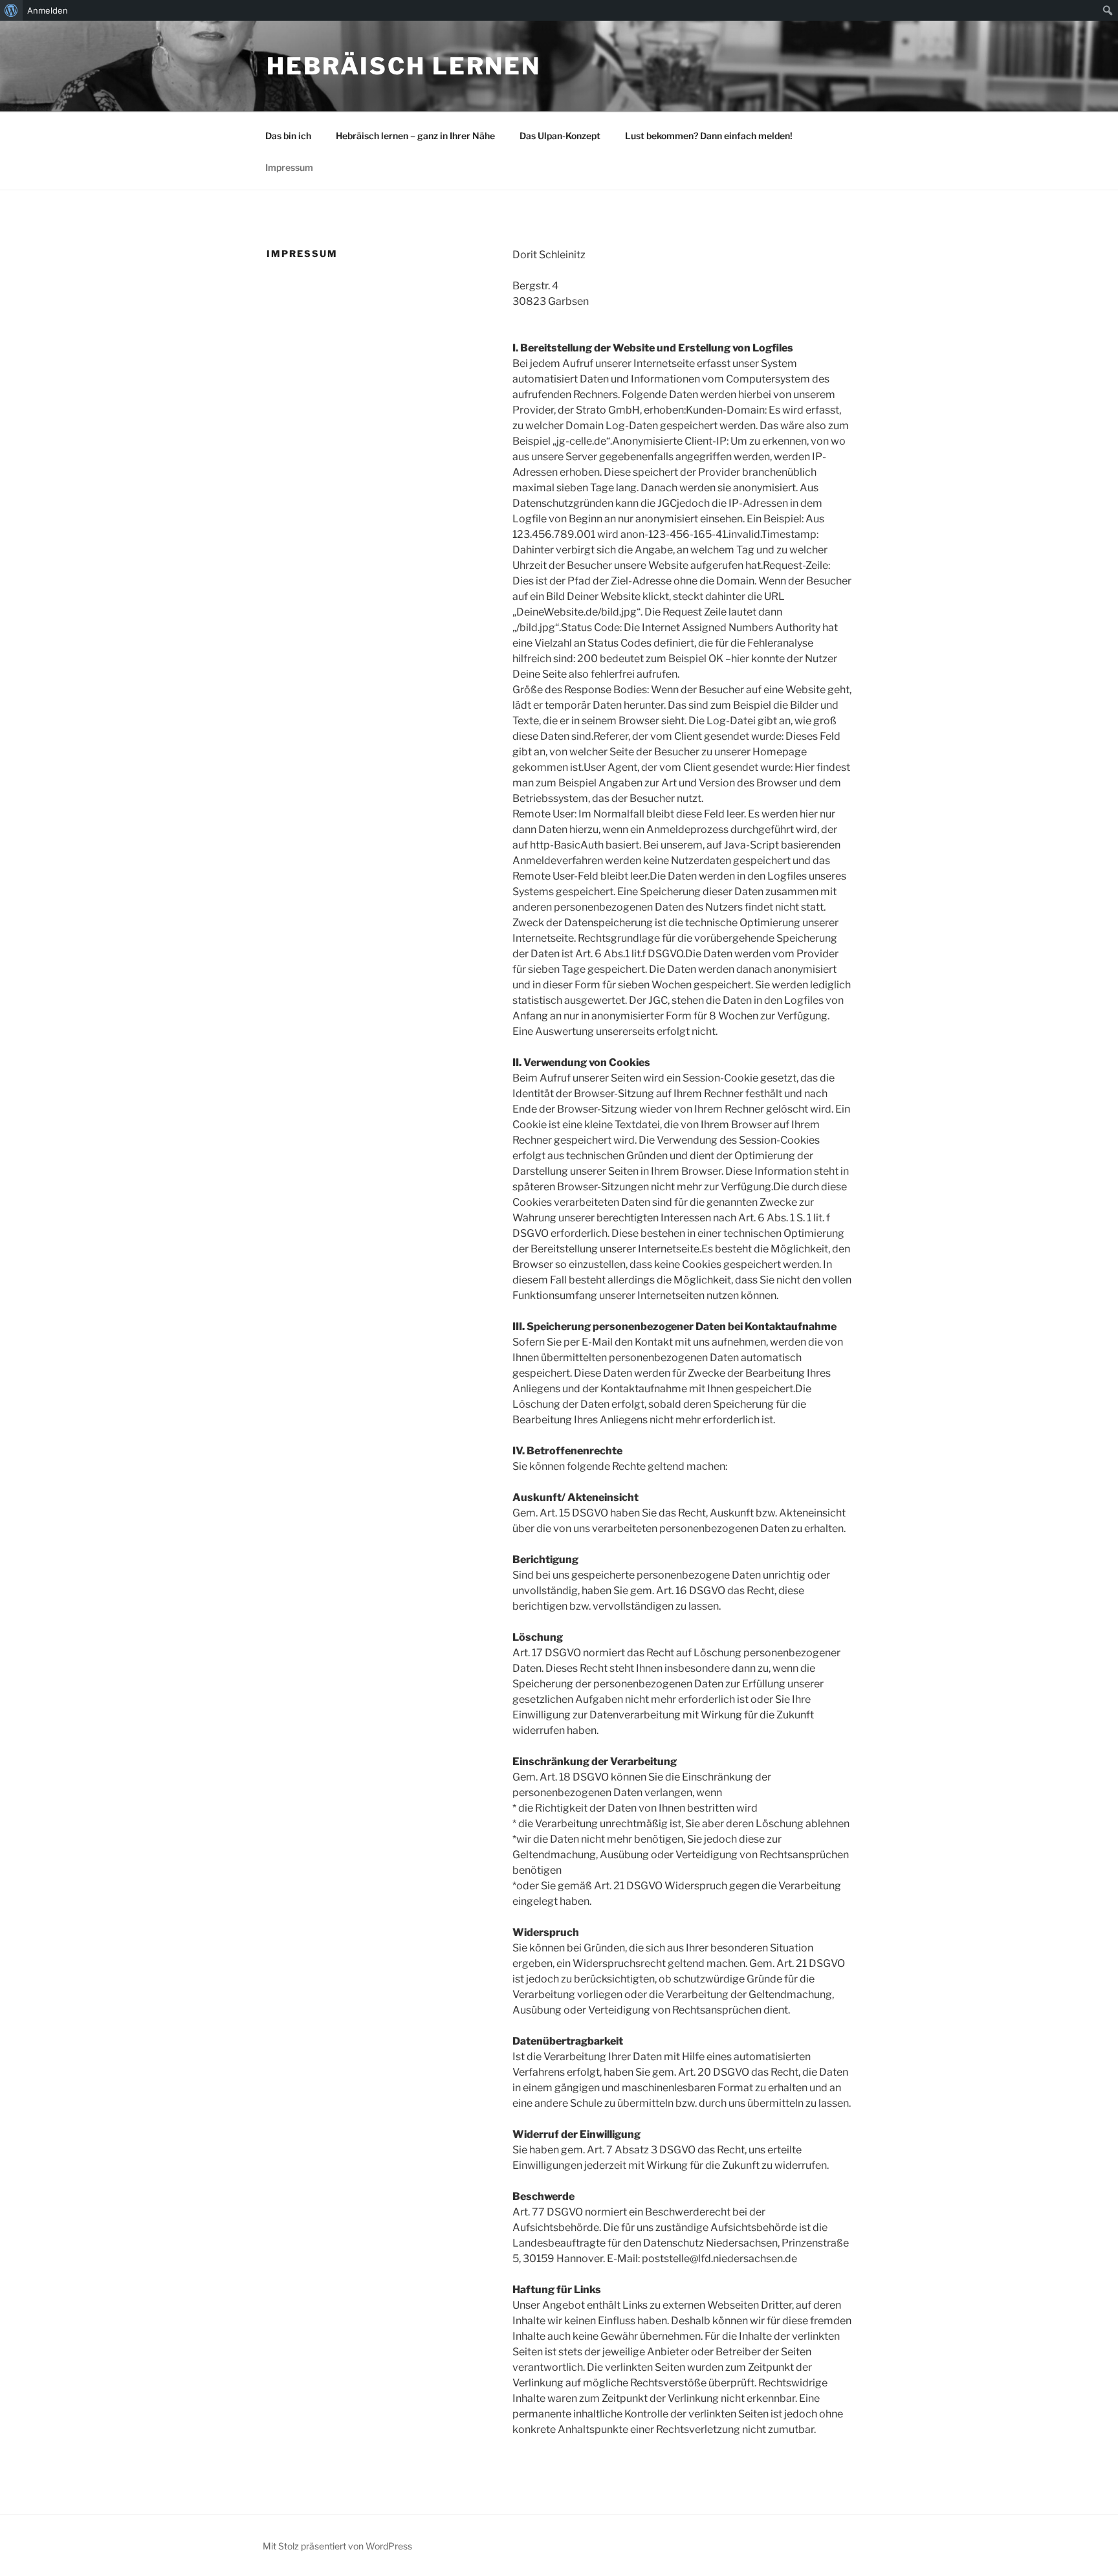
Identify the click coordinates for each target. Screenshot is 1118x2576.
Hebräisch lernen (404, 66)
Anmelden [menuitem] (48, 10)
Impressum (289, 167)
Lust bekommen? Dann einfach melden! (709, 136)
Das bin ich (288, 136)
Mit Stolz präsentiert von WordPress (337, 2546)
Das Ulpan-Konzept (560, 136)
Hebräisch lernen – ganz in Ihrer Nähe (415, 136)
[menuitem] (11, 10)
